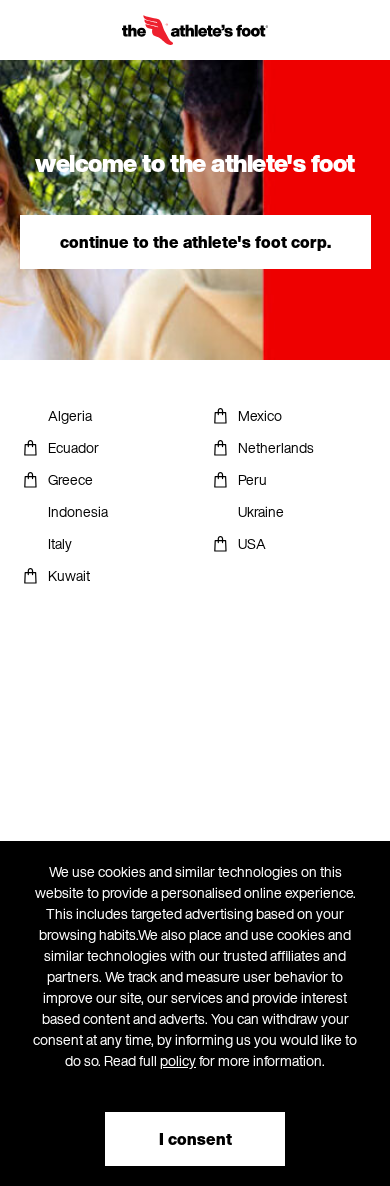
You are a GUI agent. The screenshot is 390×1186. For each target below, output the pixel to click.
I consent (195, 1139)
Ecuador (73, 447)
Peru (252, 479)
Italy (60, 543)
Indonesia (78, 511)
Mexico (260, 415)
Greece (70, 479)
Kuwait (69, 575)
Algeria (70, 415)
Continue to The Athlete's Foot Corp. (195, 242)
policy (178, 1060)
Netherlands (276, 447)
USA (252, 543)
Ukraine (261, 511)
